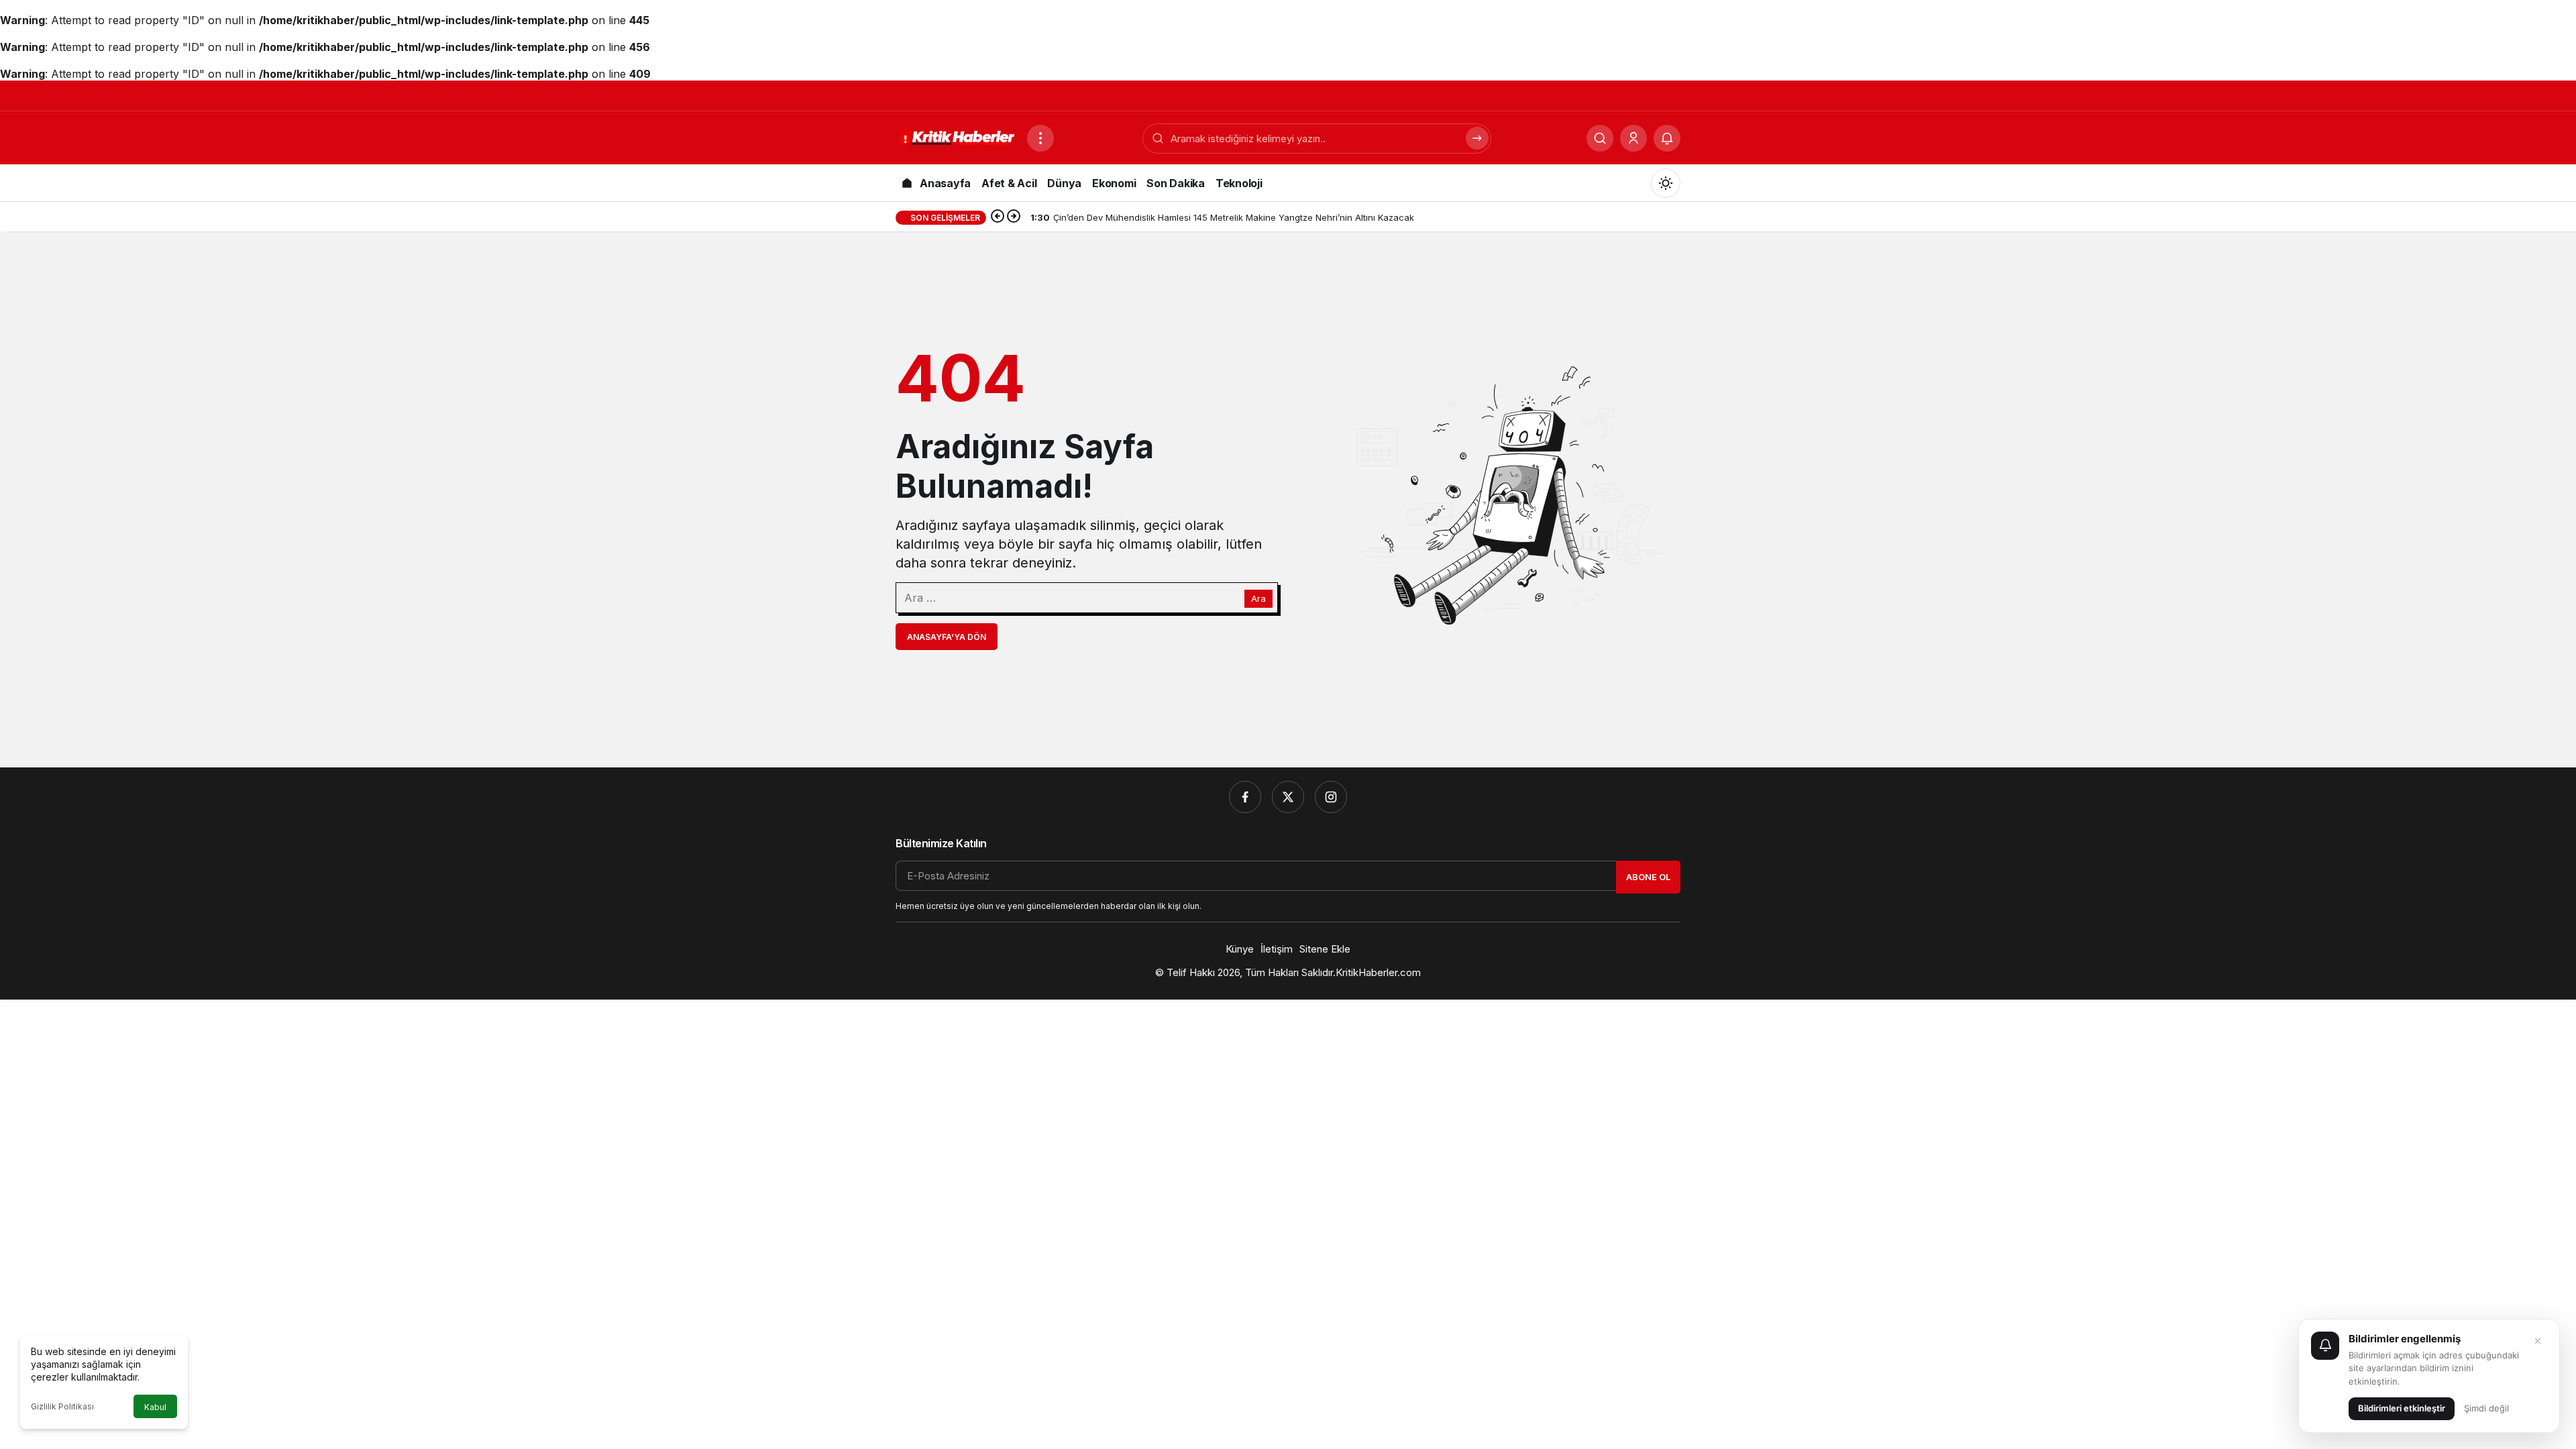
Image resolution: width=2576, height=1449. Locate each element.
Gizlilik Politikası (62, 1406)
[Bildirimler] (1667, 138)
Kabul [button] (155, 1407)
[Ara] (1600, 138)
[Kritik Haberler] (956, 137)
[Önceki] (998, 217)
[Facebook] (1245, 797)
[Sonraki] (1014, 217)
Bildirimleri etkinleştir (2402, 1408)
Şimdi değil (2486, 1408)
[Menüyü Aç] (1040, 138)
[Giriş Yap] (1633, 138)
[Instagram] (1331, 797)
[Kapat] (2538, 1341)
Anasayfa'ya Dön (947, 637)
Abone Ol (1648, 877)
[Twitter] (1288, 797)
